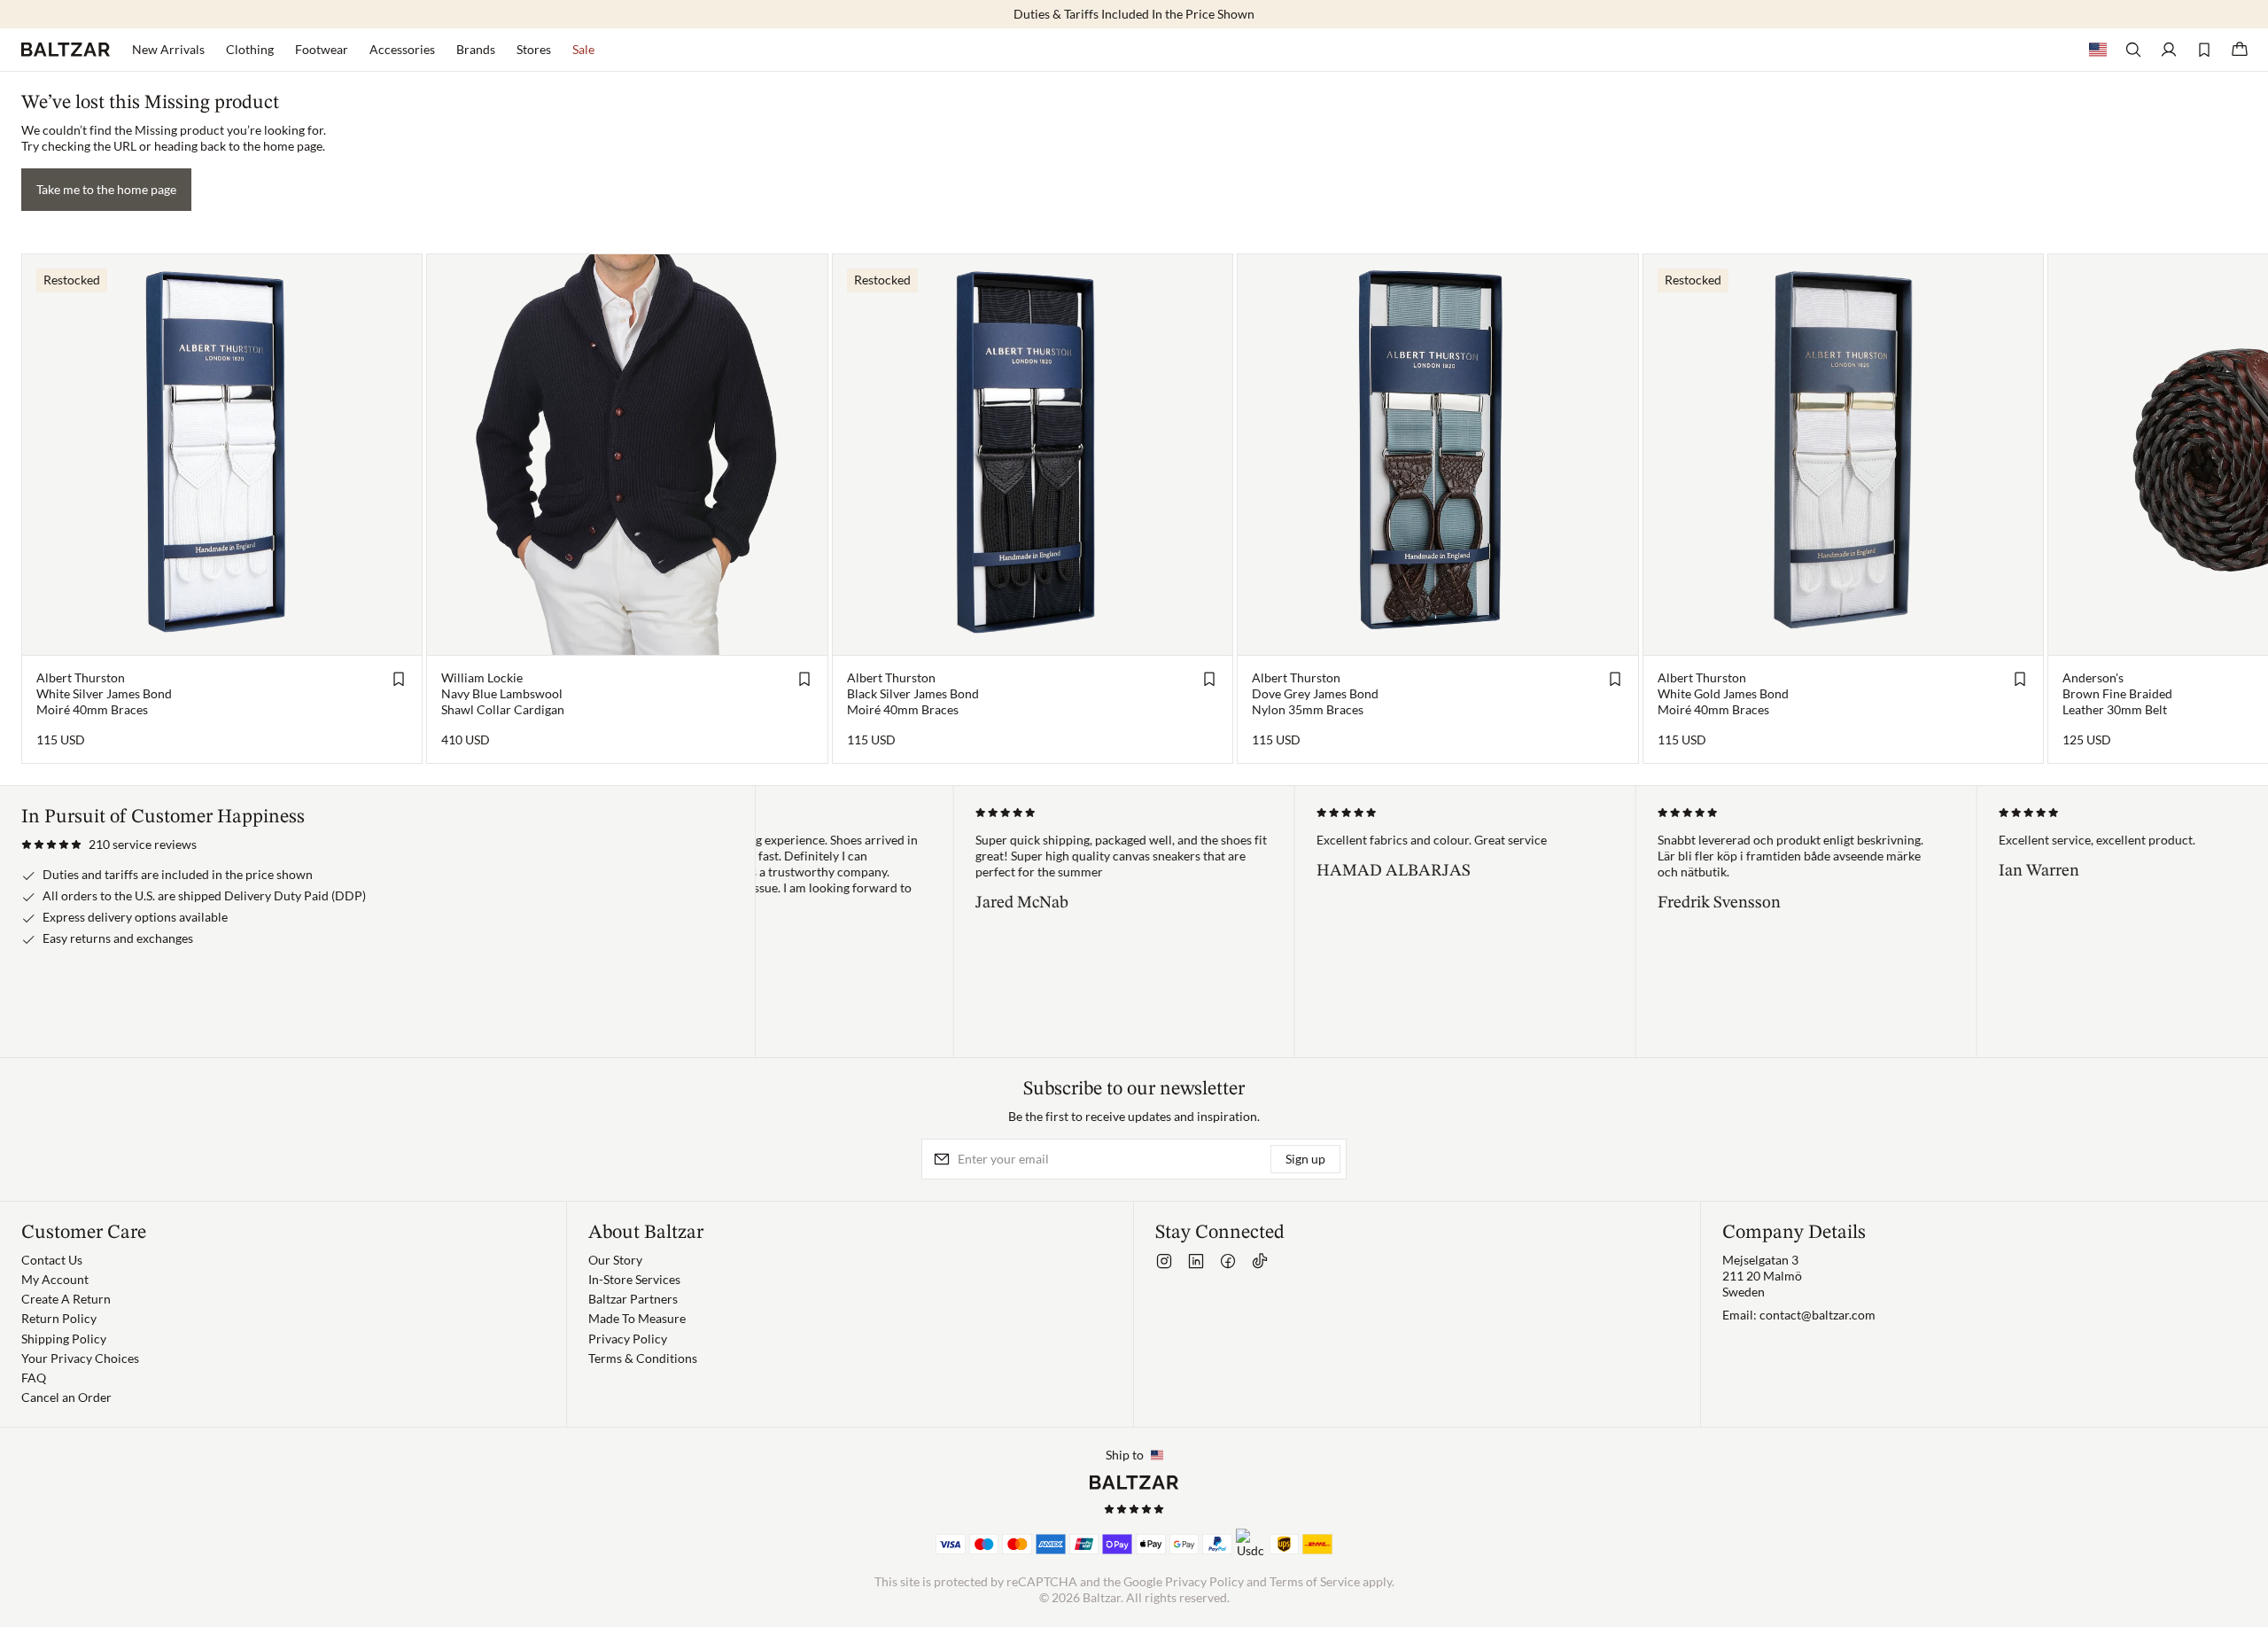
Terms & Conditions (643, 1358)
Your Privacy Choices (80, 1358)
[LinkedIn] (1196, 1261)
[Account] (2169, 50)
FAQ (34, 1378)
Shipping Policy (64, 1339)
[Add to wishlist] (399, 679)
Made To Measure (637, 1318)
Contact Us (52, 1260)
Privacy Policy (628, 1339)
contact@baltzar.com (1818, 1315)
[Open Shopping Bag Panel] (2240, 50)
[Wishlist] (2204, 50)
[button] (109, 845)
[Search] (2133, 50)
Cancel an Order (66, 1397)
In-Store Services (634, 1279)
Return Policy (59, 1318)
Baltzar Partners (633, 1299)
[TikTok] (1260, 1261)
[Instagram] (1164, 1261)
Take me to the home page (106, 189)
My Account (55, 1279)
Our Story (615, 1260)
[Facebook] (1228, 1261)
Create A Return (66, 1299)
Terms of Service (1315, 1581)
